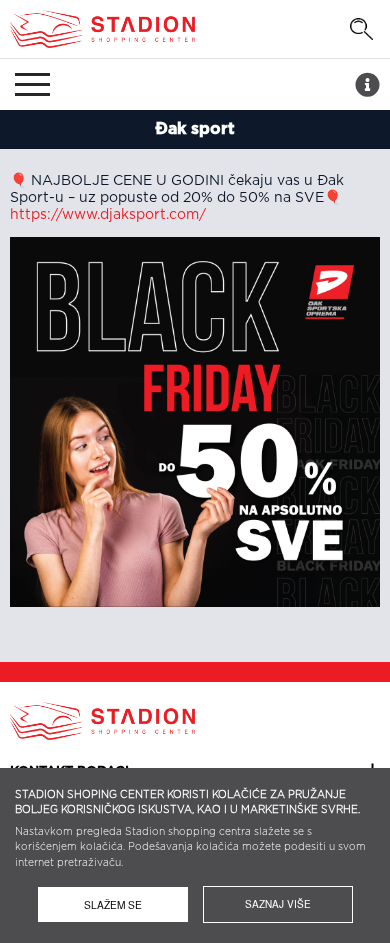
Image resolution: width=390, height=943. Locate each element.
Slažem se (113, 904)
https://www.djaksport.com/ (108, 215)
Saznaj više (278, 904)
